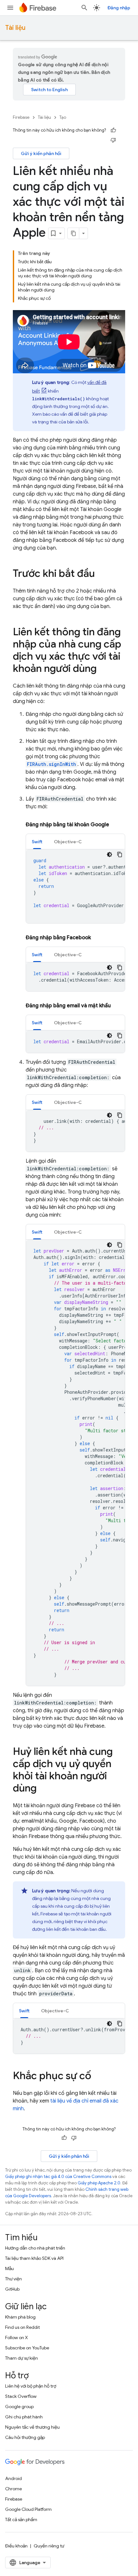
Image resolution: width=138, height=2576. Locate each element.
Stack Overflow (21, 2396)
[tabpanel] (75, 886)
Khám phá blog (20, 2317)
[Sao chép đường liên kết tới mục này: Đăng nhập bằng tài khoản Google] (116, 825)
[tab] (37, 841)
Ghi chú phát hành (24, 2417)
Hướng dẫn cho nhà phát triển (35, 2248)
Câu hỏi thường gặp (25, 2437)
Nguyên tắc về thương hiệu (32, 2427)
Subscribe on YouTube (27, 2348)
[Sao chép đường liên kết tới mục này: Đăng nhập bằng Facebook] (97, 938)
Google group (19, 2407)
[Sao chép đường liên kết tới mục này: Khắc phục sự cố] (98, 2077)
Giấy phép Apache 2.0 (99, 2183)
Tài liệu (15, 28)
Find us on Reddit (22, 2327)
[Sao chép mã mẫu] (120, 854)
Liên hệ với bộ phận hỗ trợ (31, 2386)
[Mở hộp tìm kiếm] (84, 8)
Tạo (63, 117)
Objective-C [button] (68, 842)
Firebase (21, 117)
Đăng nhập (119, 8)
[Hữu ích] (113, 130)
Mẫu (9, 2268)
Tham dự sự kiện (22, 2358)
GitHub (12, 2289)
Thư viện (13, 2279)
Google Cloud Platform (28, 2509)
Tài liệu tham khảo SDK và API (34, 2258)
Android (13, 2478)
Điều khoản (16, 2546)
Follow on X (17, 2337)
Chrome (13, 2489)
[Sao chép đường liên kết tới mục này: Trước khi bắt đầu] (101, 574)
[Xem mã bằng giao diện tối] (109, 854)
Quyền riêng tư (49, 2546)
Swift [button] (37, 842)
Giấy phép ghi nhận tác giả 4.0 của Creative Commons (58, 2177)
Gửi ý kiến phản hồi (41, 153)
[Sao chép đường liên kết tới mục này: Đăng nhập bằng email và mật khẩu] (117, 1006)
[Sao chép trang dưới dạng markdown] (73, 233)
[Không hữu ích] (113, 140)
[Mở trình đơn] (10, 8)
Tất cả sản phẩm (21, 2520)
